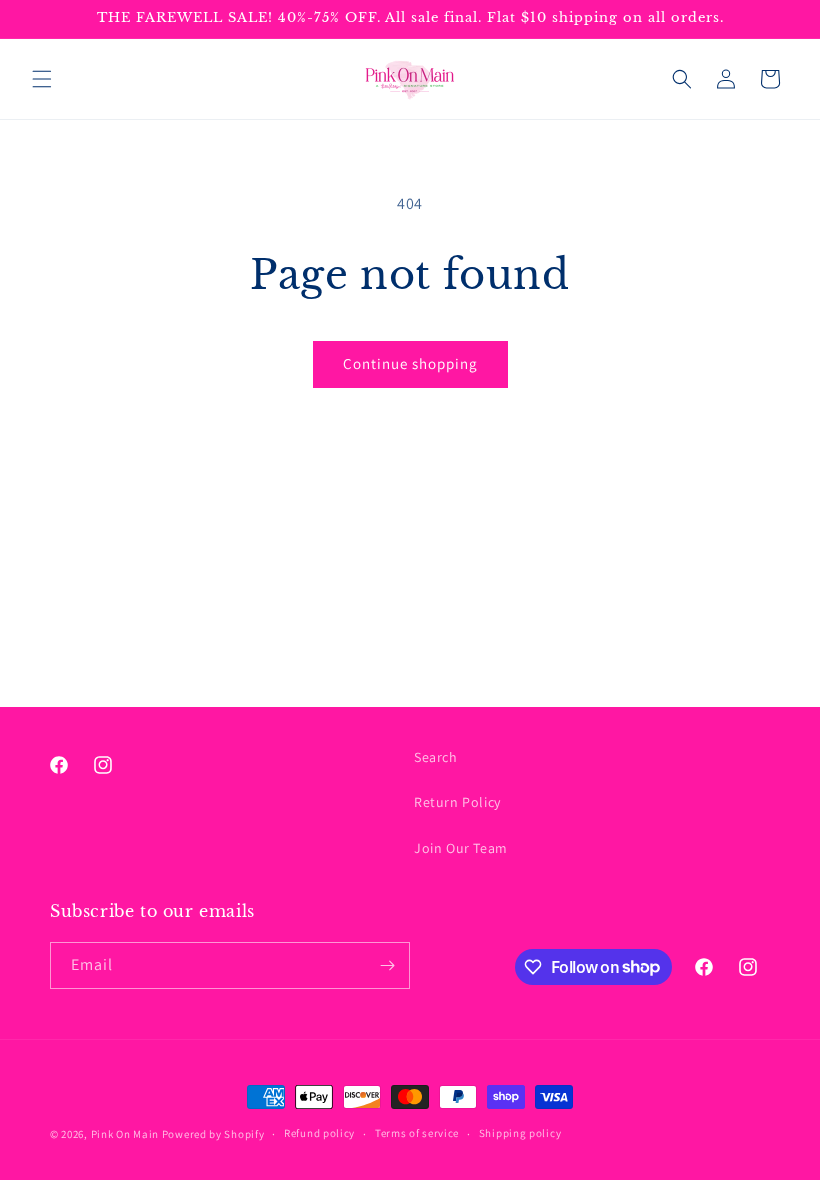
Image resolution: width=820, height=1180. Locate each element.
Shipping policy (520, 1133)
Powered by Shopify (213, 1134)
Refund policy (319, 1133)
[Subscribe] (387, 965)
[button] (42, 79)
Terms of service (417, 1133)
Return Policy (457, 802)
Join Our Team (461, 848)
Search (436, 757)
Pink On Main (125, 1134)
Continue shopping (410, 363)
